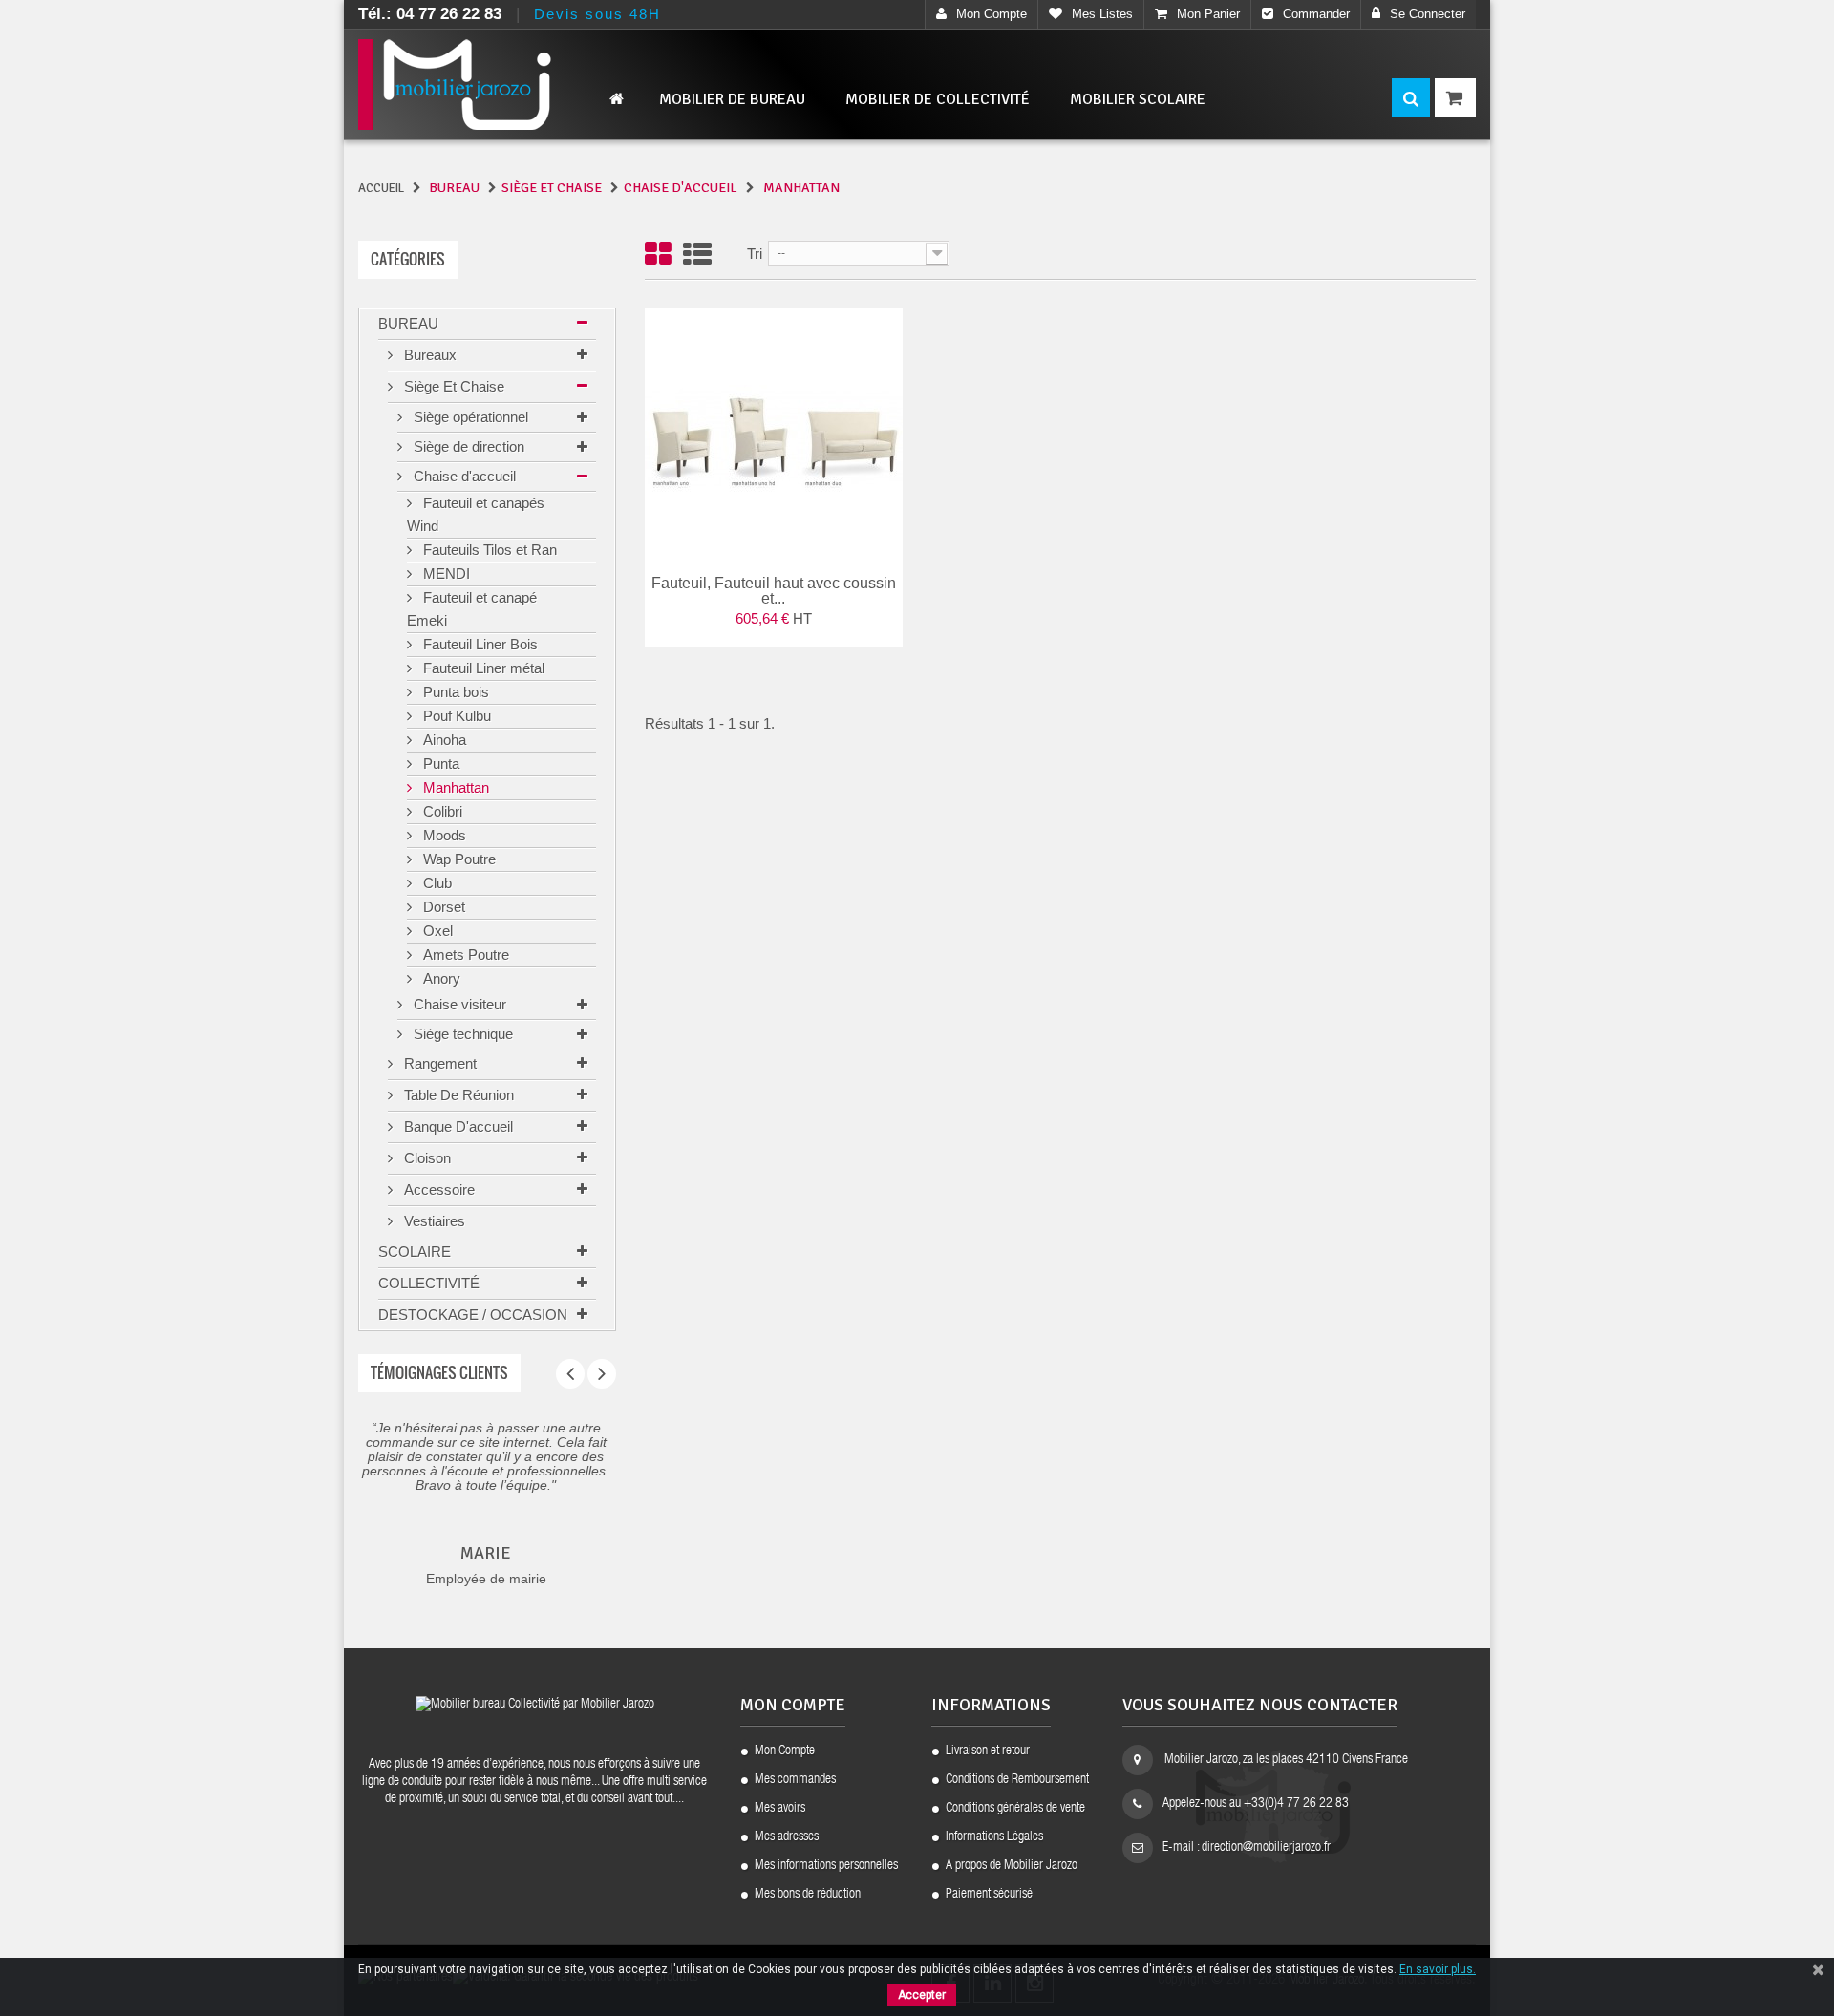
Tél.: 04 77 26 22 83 (430, 14)
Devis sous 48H (597, 14)
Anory (440, 978)
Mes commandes (795, 1780)
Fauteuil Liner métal (482, 668)
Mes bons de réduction (808, 1895)
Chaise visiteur (458, 1004)
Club (436, 883)
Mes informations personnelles (826, 1866)
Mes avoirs (780, 1809)
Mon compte (992, 14)
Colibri (441, 811)
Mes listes (1102, 14)
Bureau (408, 323)
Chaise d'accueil (463, 476)
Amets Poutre (464, 955)
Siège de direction (467, 446)
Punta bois (454, 692)
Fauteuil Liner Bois (479, 644)
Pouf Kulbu (455, 716)
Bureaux (428, 355)
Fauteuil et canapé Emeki (472, 609)
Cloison (426, 1158)
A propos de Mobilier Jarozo (1012, 1866)
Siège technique (461, 1034)
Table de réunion (457, 1095)
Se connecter (1428, 14)
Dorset (442, 907)
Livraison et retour (988, 1751)
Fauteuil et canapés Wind (476, 514)
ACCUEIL (381, 188)
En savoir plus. (1438, 1969)
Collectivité (429, 1283)
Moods (443, 835)
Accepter (922, 1995)
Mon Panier (1208, 14)
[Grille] (658, 255)
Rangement (438, 1063)
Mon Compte (785, 1751)
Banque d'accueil (457, 1126)
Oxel (436, 931)
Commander (1316, 14)
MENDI (445, 573)
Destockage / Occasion (473, 1315)
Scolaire (415, 1252)
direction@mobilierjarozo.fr (1266, 1848)
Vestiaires (433, 1221)
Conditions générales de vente (1015, 1809)
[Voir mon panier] (1455, 97)
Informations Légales (994, 1837)
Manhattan (454, 787)
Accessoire (437, 1189)
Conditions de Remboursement (1017, 1780)
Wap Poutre (458, 859)
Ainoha (443, 740)
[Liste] (697, 255)
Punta (439, 764)
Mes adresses (787, 1837)
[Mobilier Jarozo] (487, 85)
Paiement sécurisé (989, 1895)
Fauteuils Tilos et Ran (488, 550)
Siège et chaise (452, 386)
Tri (755, 254)
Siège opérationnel (469, 417)
